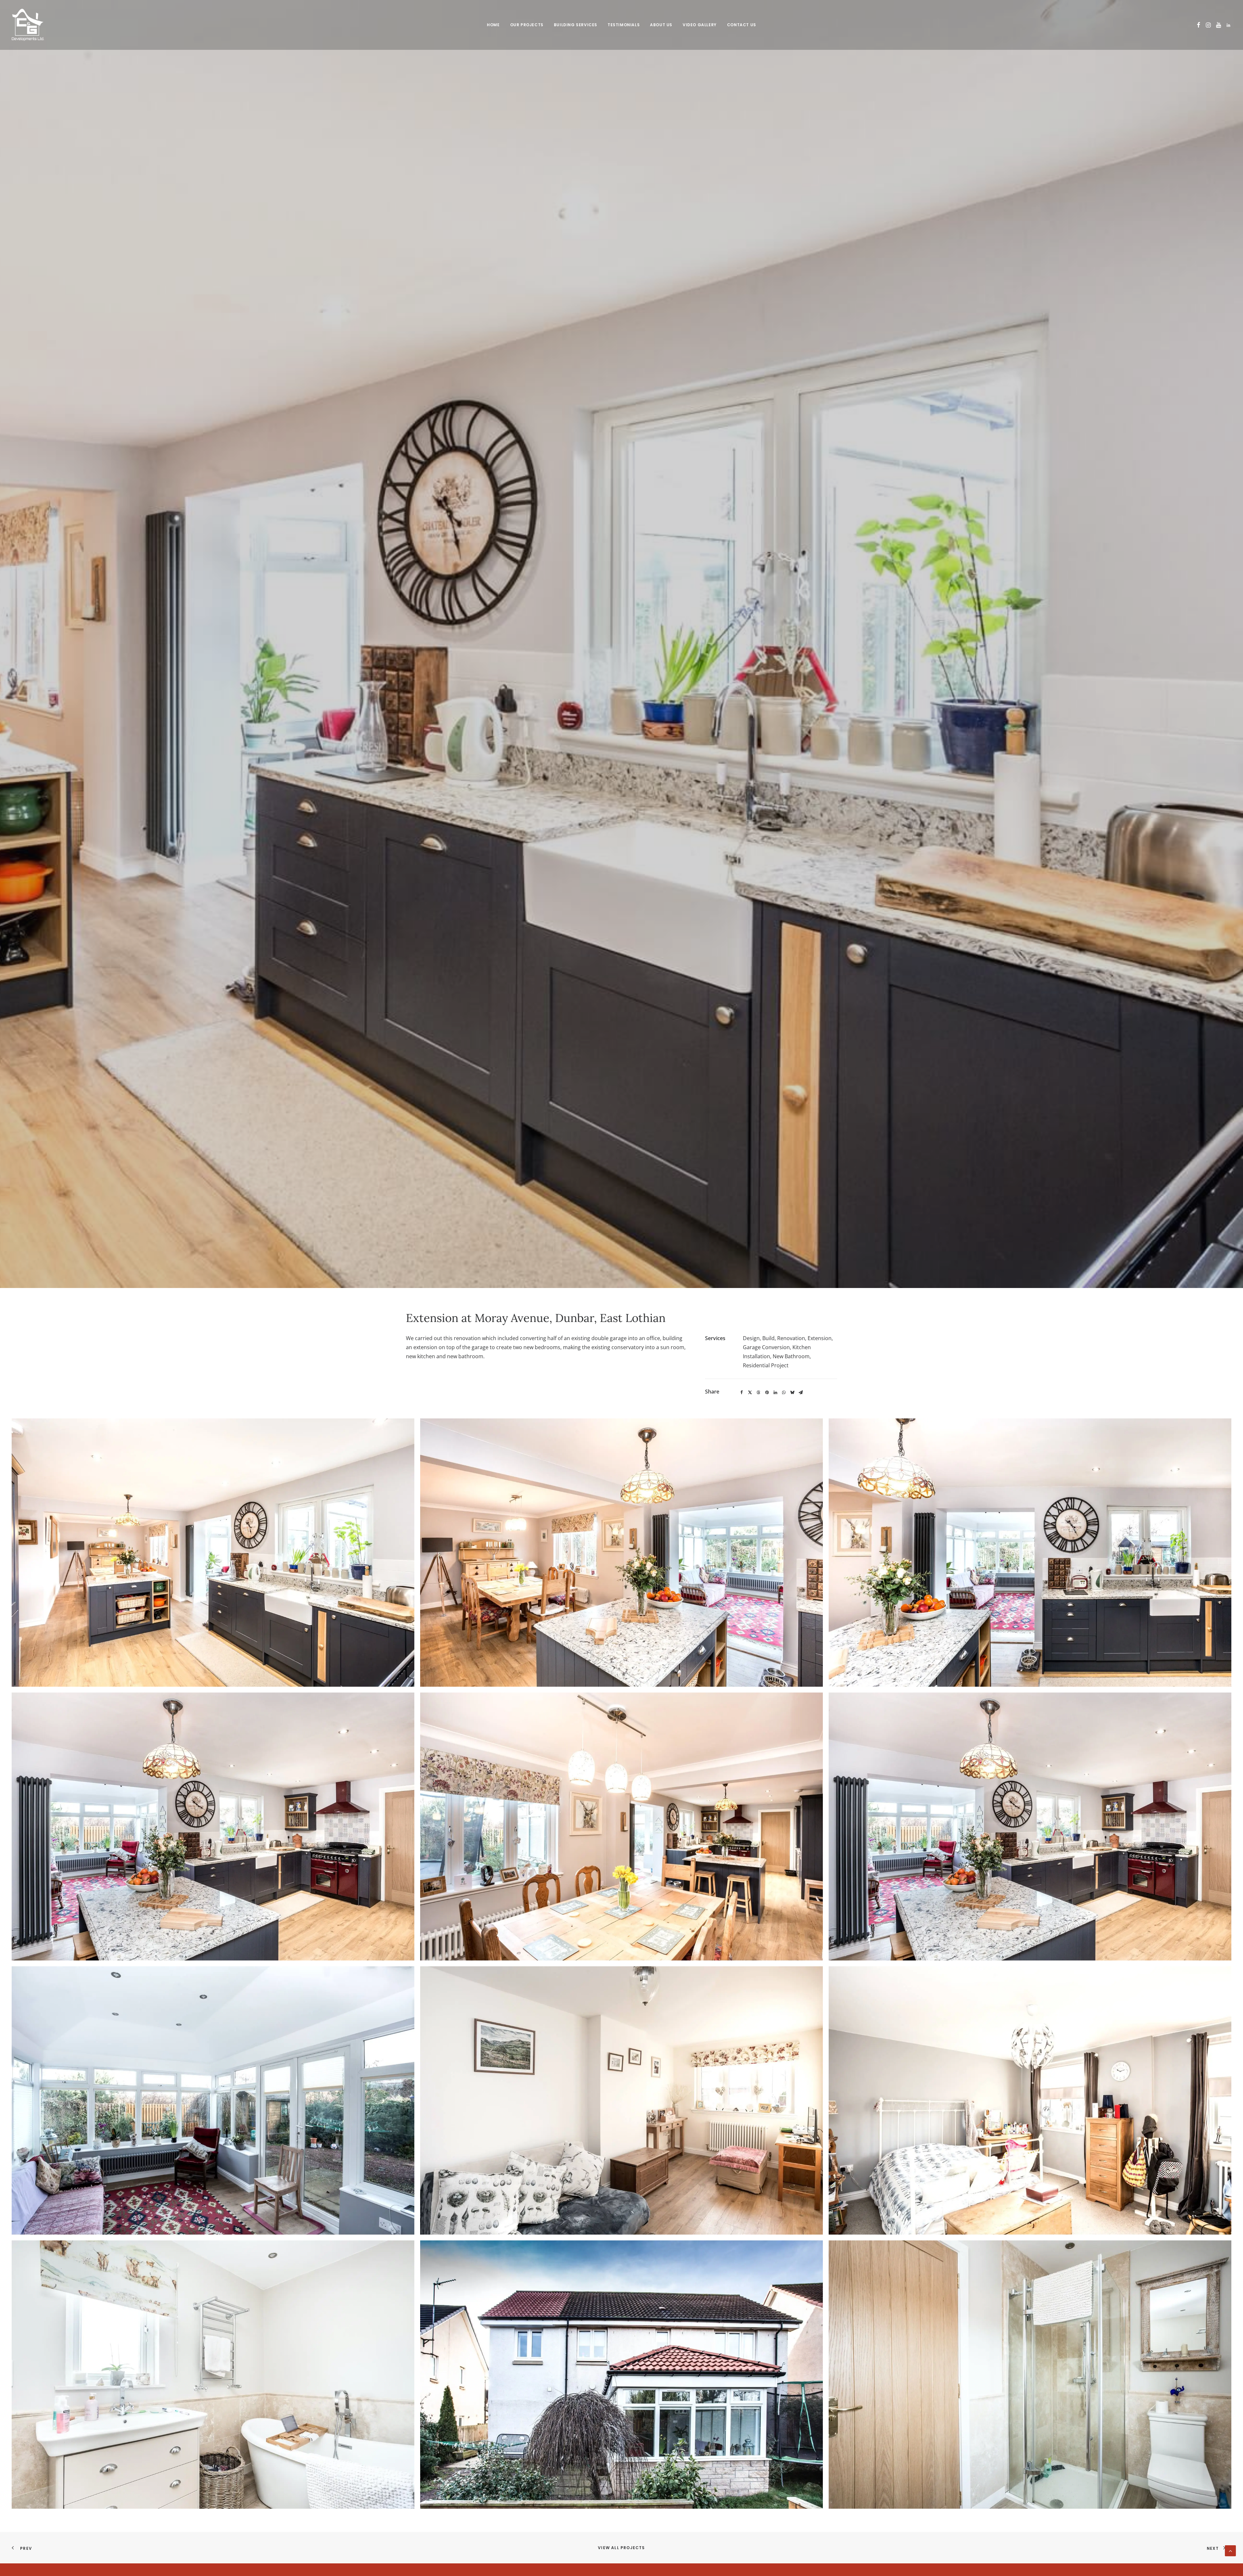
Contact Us (742, 25)
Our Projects (527, 25)
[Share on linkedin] (775, 1393)
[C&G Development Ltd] (28, 25)
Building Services (576, 25)
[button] (1198, 25)
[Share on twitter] (750, 1393)
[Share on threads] (758, 1393)
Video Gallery (700, 25)
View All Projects (621, 2548)
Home (493, 25)
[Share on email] (801, 1393)
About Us (661, 25)
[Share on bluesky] (792, 1393)
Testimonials (624, 25)
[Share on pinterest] (767, 1393)
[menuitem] (493, 25)
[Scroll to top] (1230, 2550)
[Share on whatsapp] (784, 1393)
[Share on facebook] (742, 1393)
